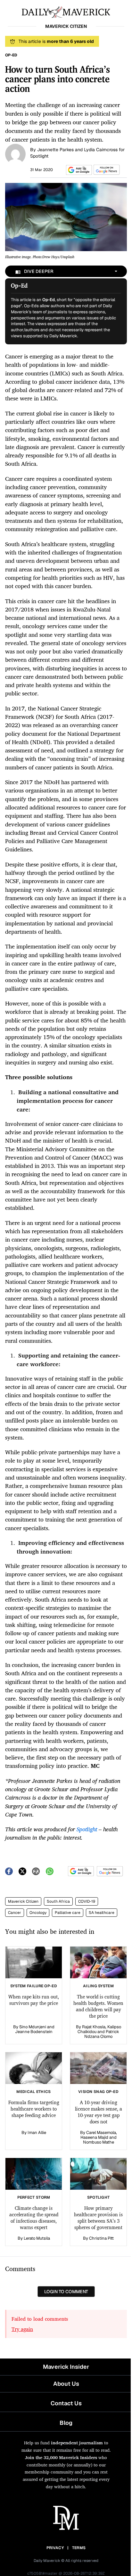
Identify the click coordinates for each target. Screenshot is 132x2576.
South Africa (58, 1901)
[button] (78, 170)
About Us (66, 2384)
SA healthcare (102, 1913)
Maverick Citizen (23, 1901)
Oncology (38, 1913)
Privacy (55, 2548)
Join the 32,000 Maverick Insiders (61, 2457)
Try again (22, 2329)
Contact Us (66, 2403)
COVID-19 (87, 1901)
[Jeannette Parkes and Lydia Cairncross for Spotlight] (15, 153)
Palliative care (68, 1913)
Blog (66, 2423)
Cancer (15, 1913)
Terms (79, 2548)
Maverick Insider (66, 2367)
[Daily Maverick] (66, 12)
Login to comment (66, 2292)
